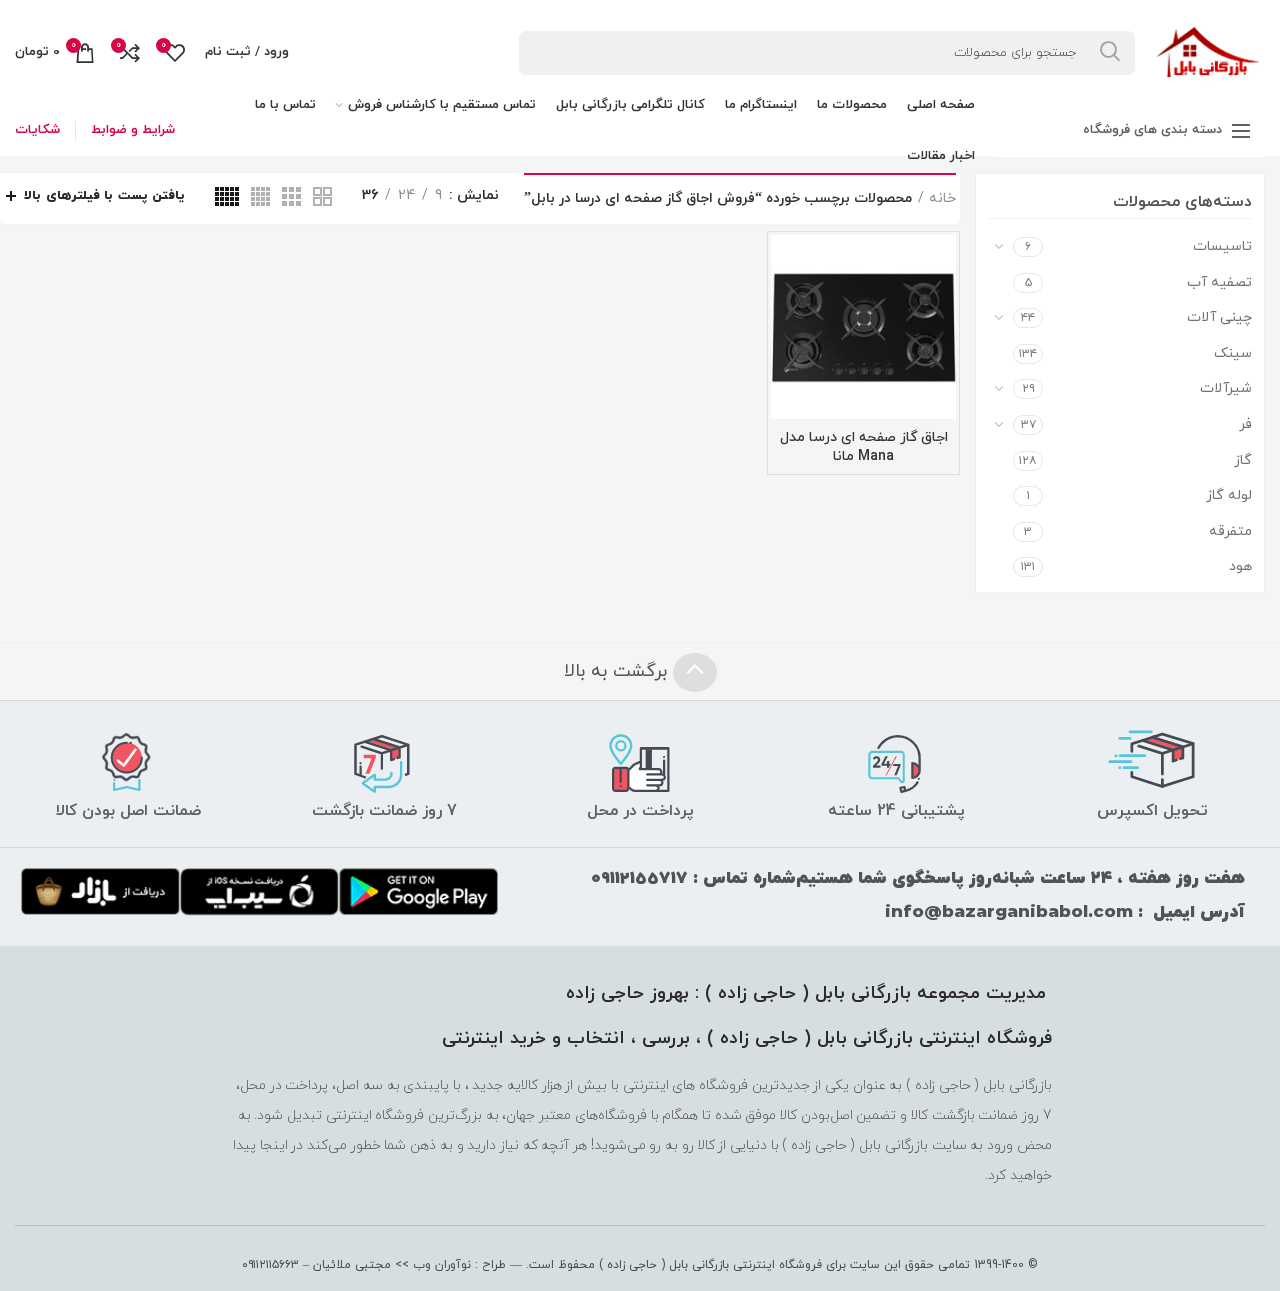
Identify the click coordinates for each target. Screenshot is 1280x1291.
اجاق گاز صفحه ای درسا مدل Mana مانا (864, 447)
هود (1240, 566)
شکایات (37, 130)
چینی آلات (1219, 317)
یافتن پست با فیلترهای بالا (104, 196)
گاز (1243, 460)
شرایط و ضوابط (133, 130)
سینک (1233, 353)
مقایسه (786, 267)
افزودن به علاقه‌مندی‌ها (786, 312)
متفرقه (1230, 531)
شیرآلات (1226, 388)
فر (1245, 424)
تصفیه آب (1219, 282)
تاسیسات (1222, 246)
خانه (942, 198)
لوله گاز (1229, 495)
